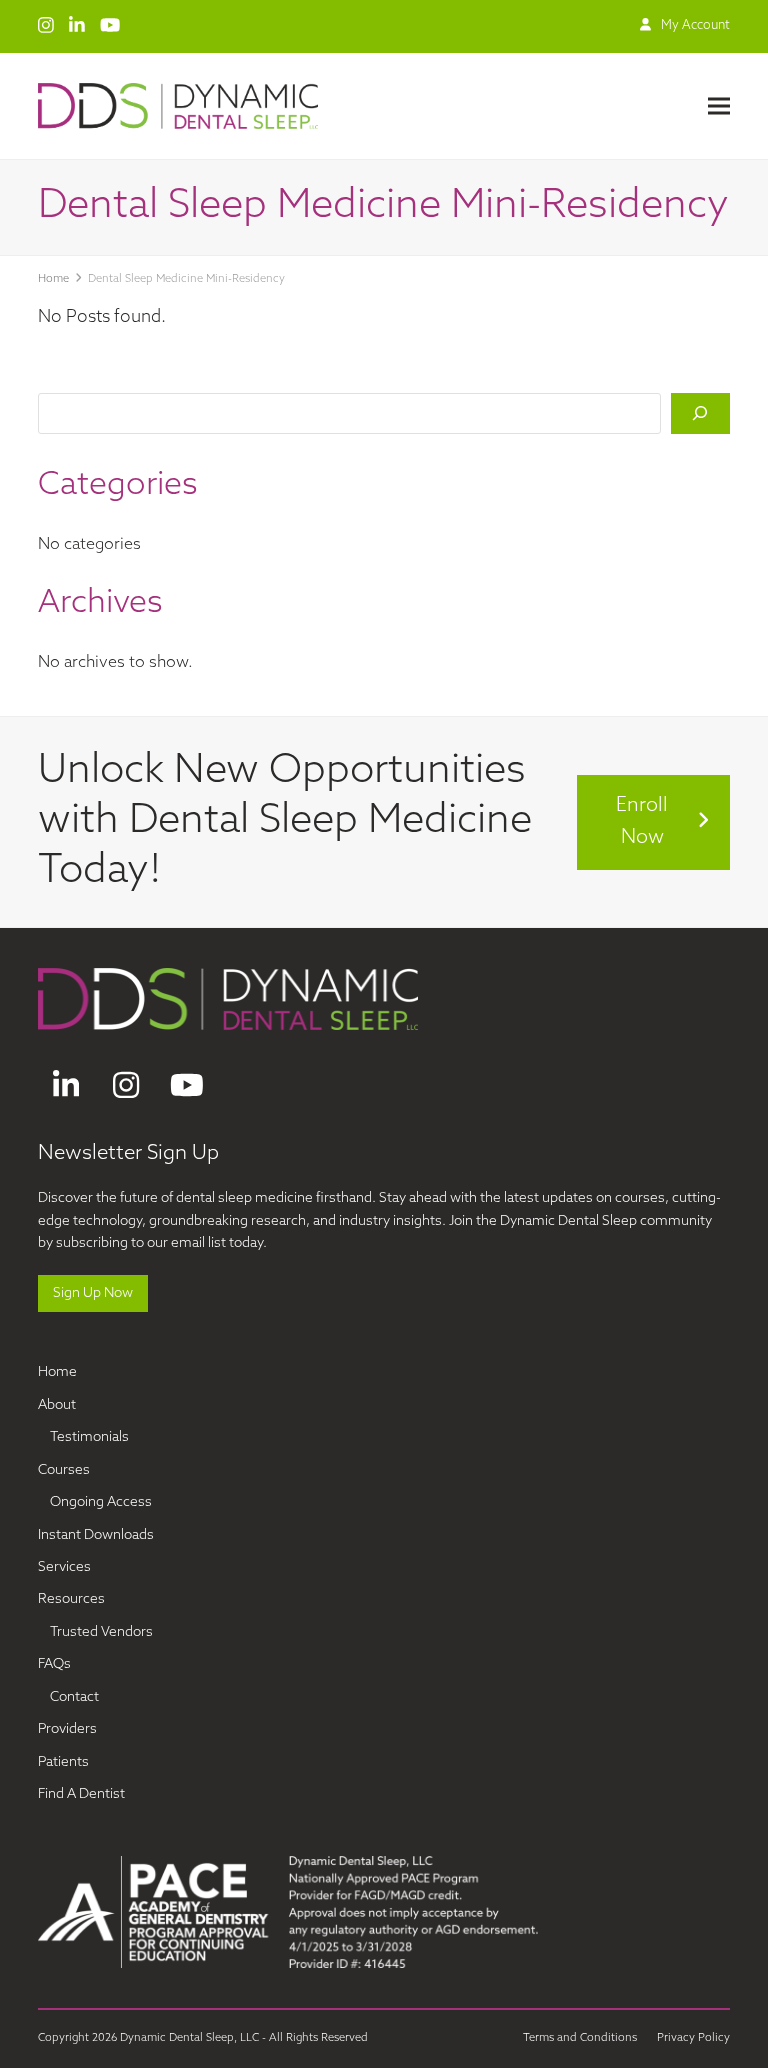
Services (64, 1567)
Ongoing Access (101, 1502)
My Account (695, 26)
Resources (71, 1599)
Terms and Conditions (580, 2038)
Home (57, 1372)
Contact (74, 1697)
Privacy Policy (693, 2038)
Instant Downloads (96, 1535)
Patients (63, 1762)
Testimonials (89, 1437)
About (57, 1405)
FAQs (54, 1664)
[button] (719, 106)
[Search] (700, 413)
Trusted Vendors (101, 1632)
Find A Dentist (81, 1794)
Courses (64, 1470)
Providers (67, 1729)
